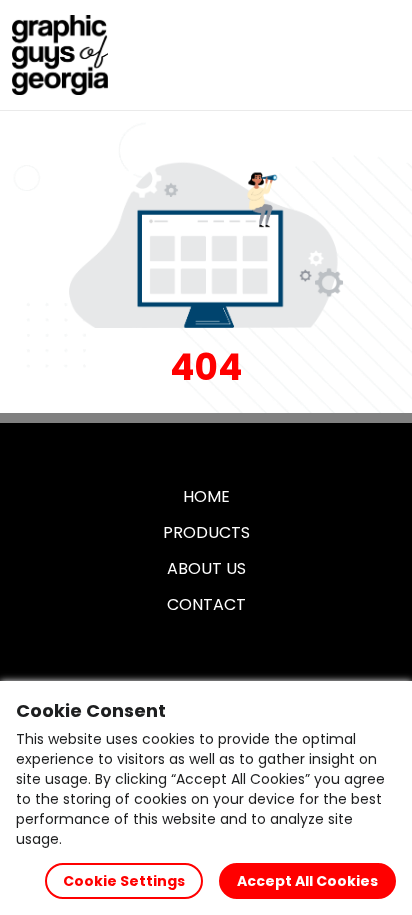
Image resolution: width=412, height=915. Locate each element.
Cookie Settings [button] (124, 881)
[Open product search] (336, 55)
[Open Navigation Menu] (378, 55)
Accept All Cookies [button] (307, 881)
